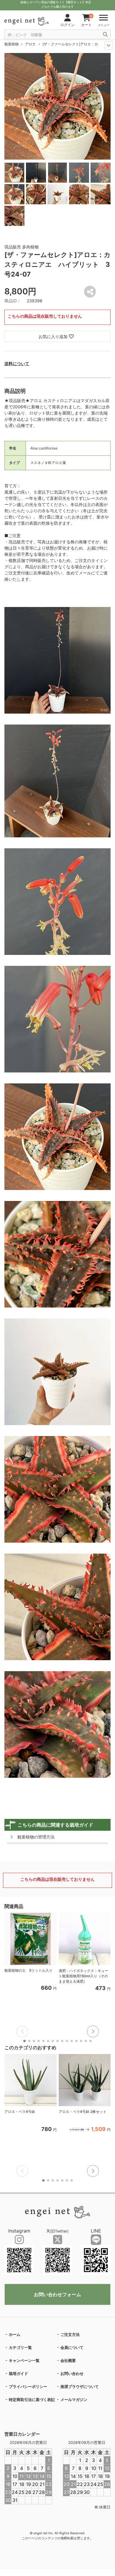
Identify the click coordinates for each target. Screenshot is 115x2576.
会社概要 (68, 2360)
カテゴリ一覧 (20, 2347)
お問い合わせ (72, 2373)
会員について (72, 2347)
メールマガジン (74, 2400)
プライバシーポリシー (28, 2387)
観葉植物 (11, 44)
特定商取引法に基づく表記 (32, 2400)
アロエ (30, 44)
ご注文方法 (70, 2334)
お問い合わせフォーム (57, 2294)
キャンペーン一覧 (24, 2360)
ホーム (15, 2334)
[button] (93, 2031)
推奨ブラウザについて (80, 2387)
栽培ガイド (18, 2373)
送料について (17, 363)
